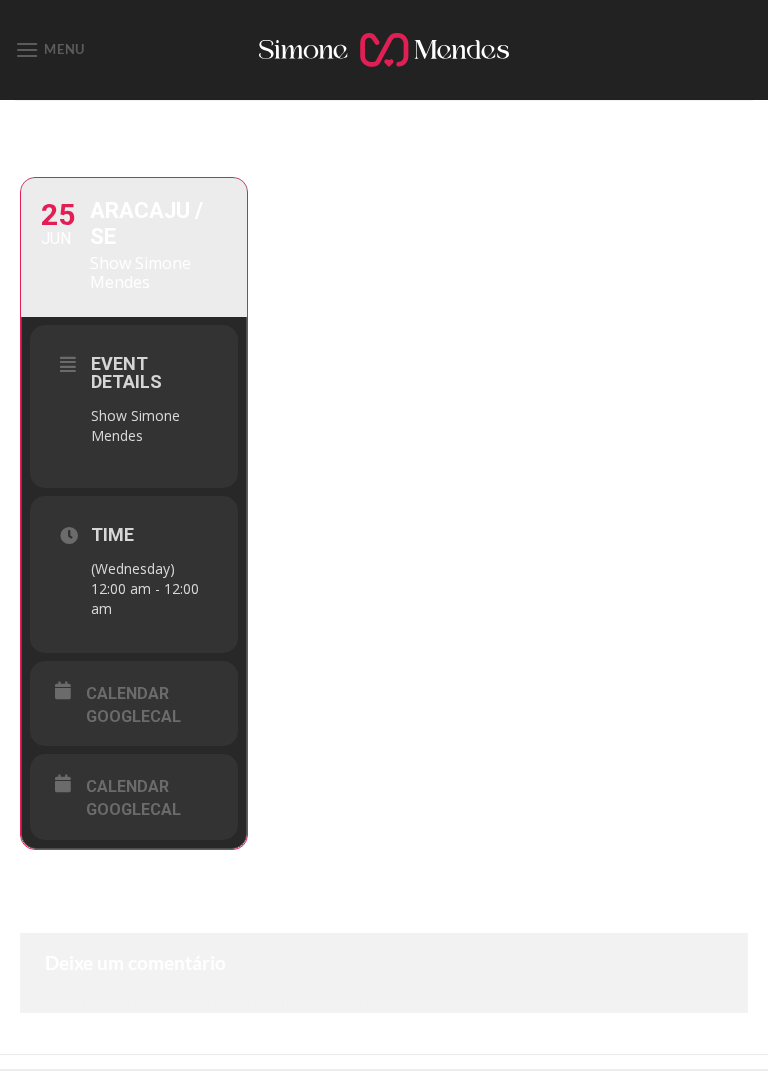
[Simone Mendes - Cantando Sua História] (384, 50)
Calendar (127, 693)
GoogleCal (133, 716)
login (200, 1000)
